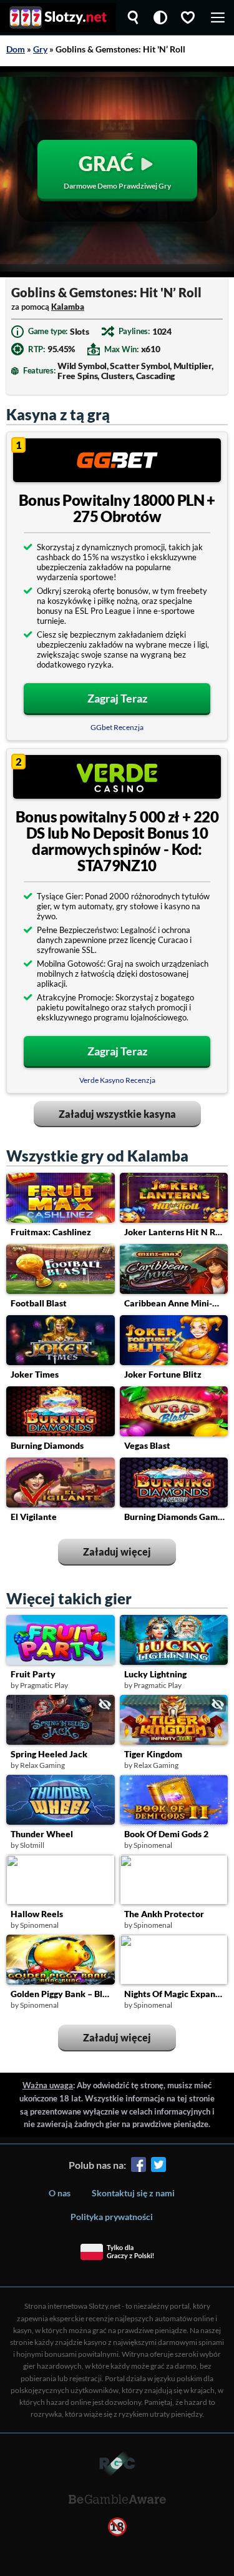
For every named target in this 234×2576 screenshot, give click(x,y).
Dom (16, 49)
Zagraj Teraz (117, 698)
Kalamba (68, 307)
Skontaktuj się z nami (133, 2193)
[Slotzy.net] (58, 17)
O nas (60, 2193)
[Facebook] (139, 2167)
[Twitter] (158, 2167)
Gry (40, 49)
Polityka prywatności (112, 2217)
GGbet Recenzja (117, 727)
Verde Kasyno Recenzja (117, 1080)
